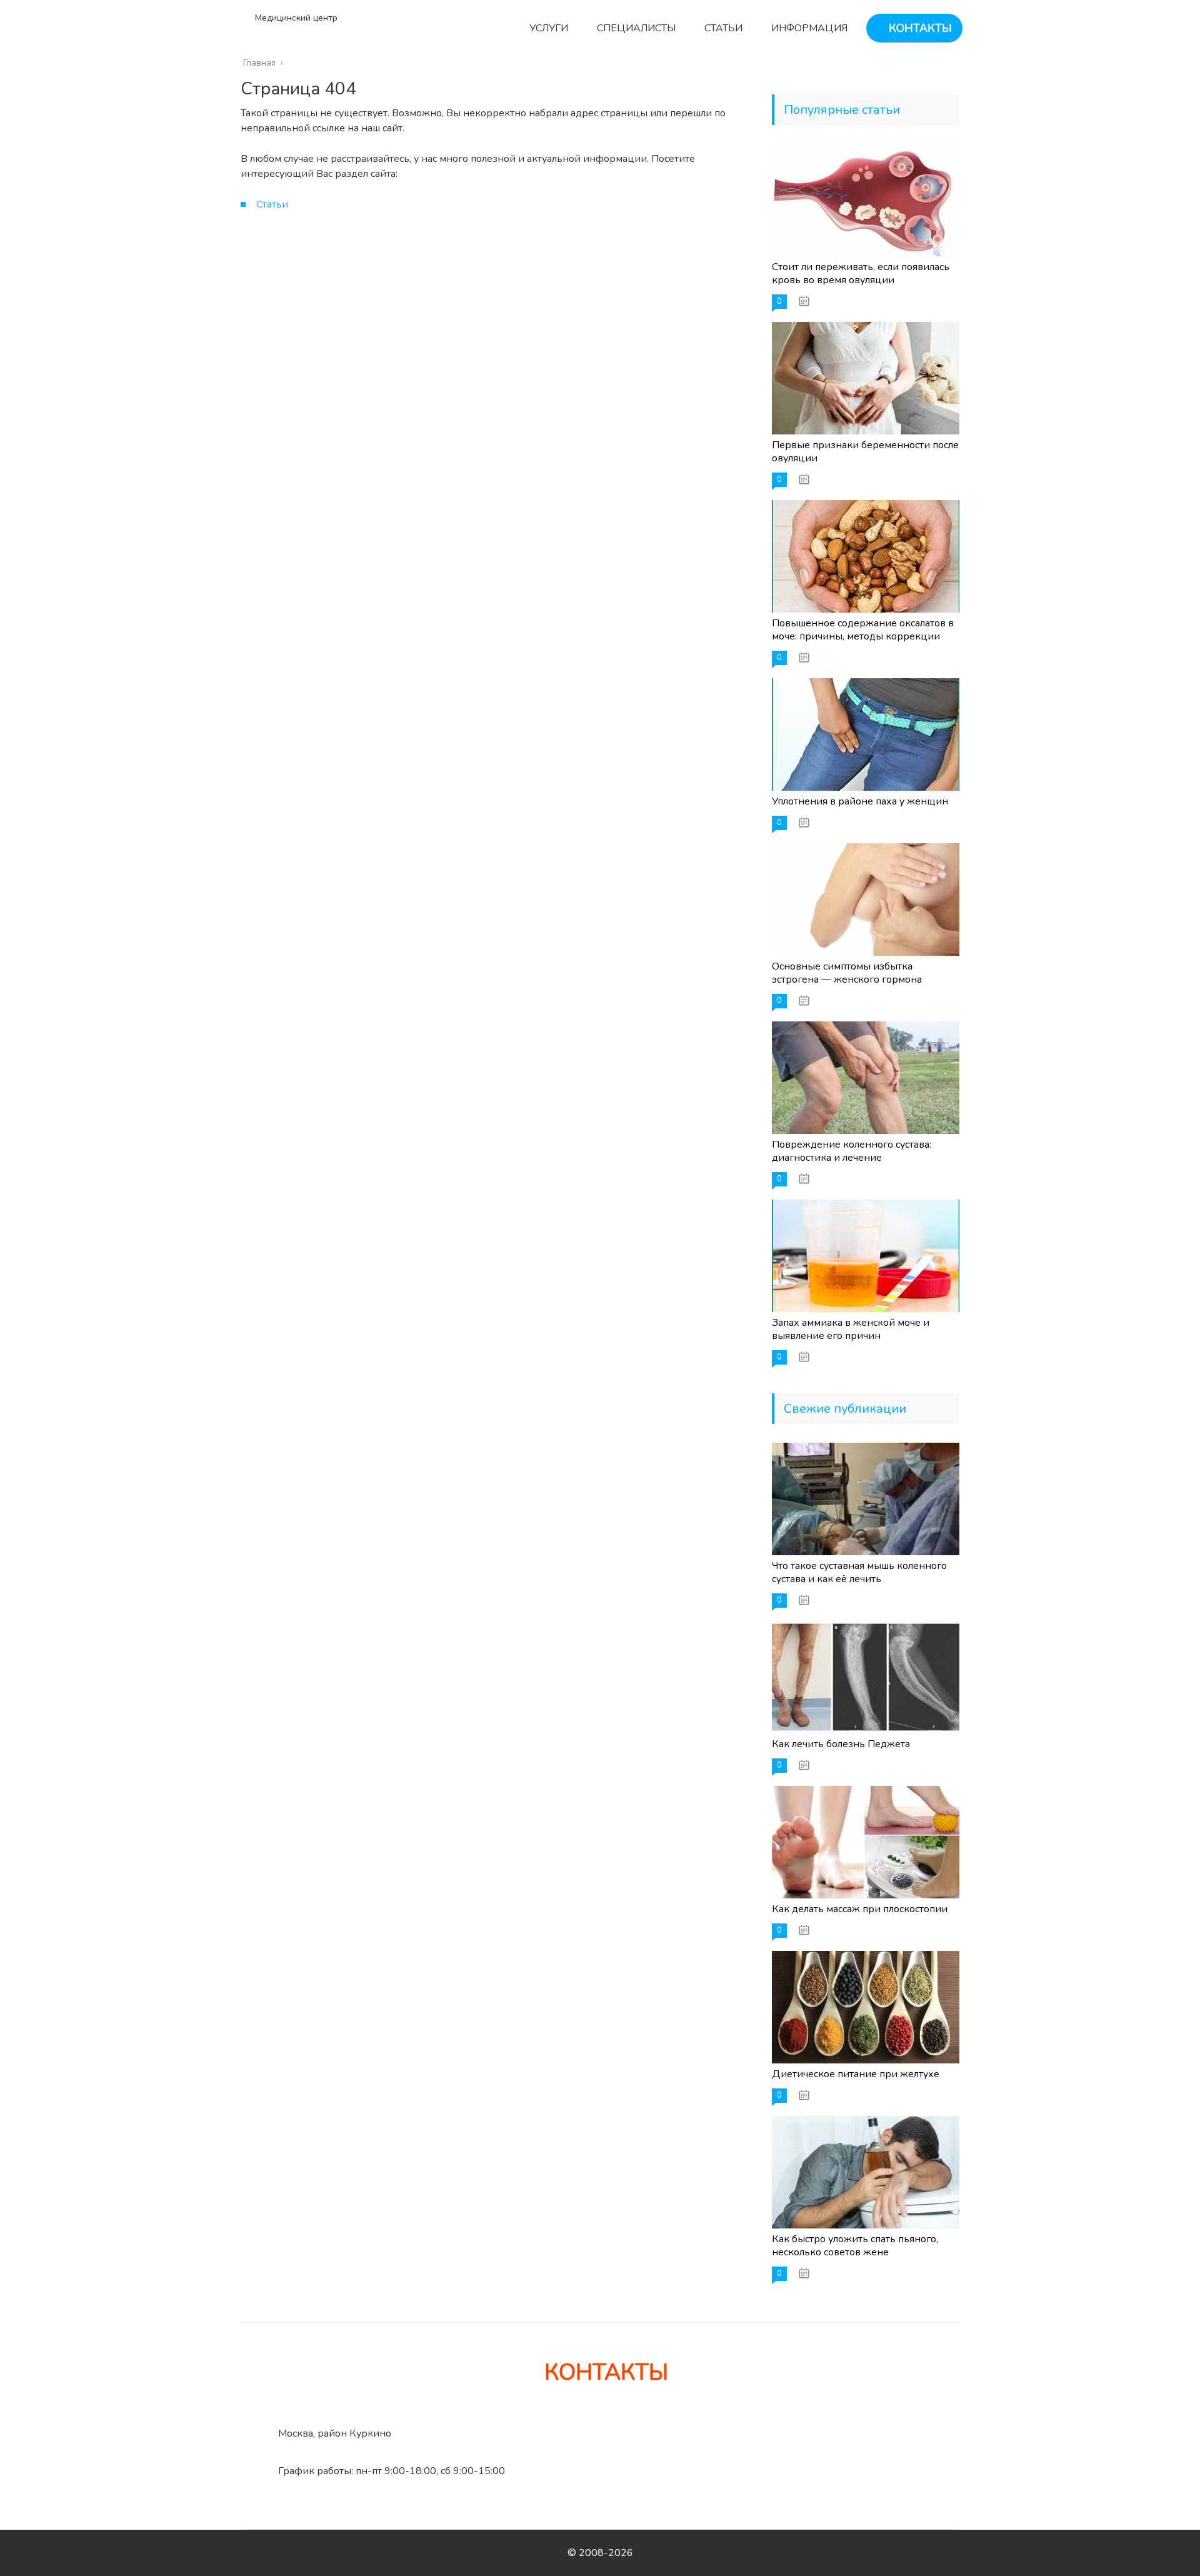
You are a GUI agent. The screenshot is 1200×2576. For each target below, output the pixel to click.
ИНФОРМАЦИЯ (808, 28)
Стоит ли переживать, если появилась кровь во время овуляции (861, 273)
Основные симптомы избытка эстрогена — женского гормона (847, 973)
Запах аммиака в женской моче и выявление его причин (851, 1329)
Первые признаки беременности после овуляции (865, 452)
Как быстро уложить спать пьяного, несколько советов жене (855, 2246)
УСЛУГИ (547, 28)
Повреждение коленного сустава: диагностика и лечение (852, 1151)
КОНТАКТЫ (919, 28)
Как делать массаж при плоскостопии (860, 1909)
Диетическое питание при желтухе (856, 2074)
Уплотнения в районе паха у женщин (860, 801)
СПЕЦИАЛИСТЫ (635, 28)
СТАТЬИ (722, 28)
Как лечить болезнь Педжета (841, 1744)
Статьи (272, 204)
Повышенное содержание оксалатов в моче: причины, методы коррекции (863, 630)
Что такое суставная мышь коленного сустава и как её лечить (859, 1572)
